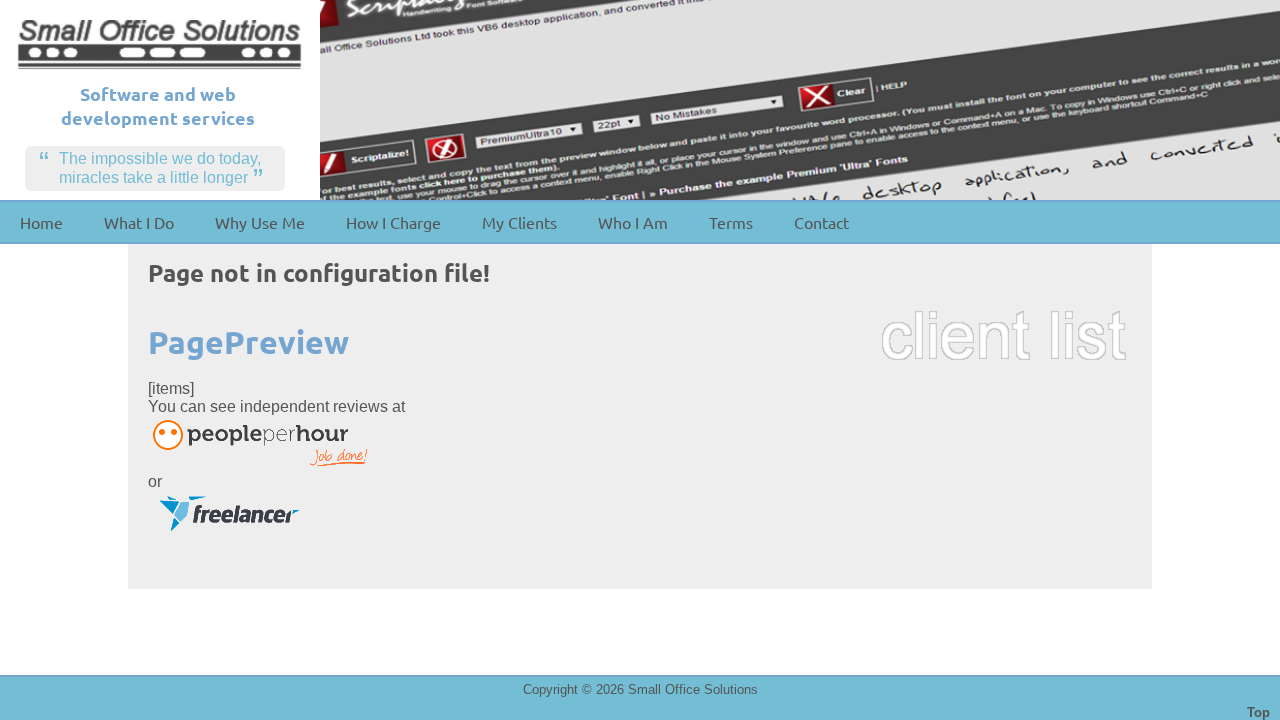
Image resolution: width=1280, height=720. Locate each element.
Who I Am (633, 222)
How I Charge (393, 222)
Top (1258, 712)
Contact (821, 222)
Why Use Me (260, 222)
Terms (731, 222)
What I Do (139, 222)
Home (41, 222)
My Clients (519, 222)
